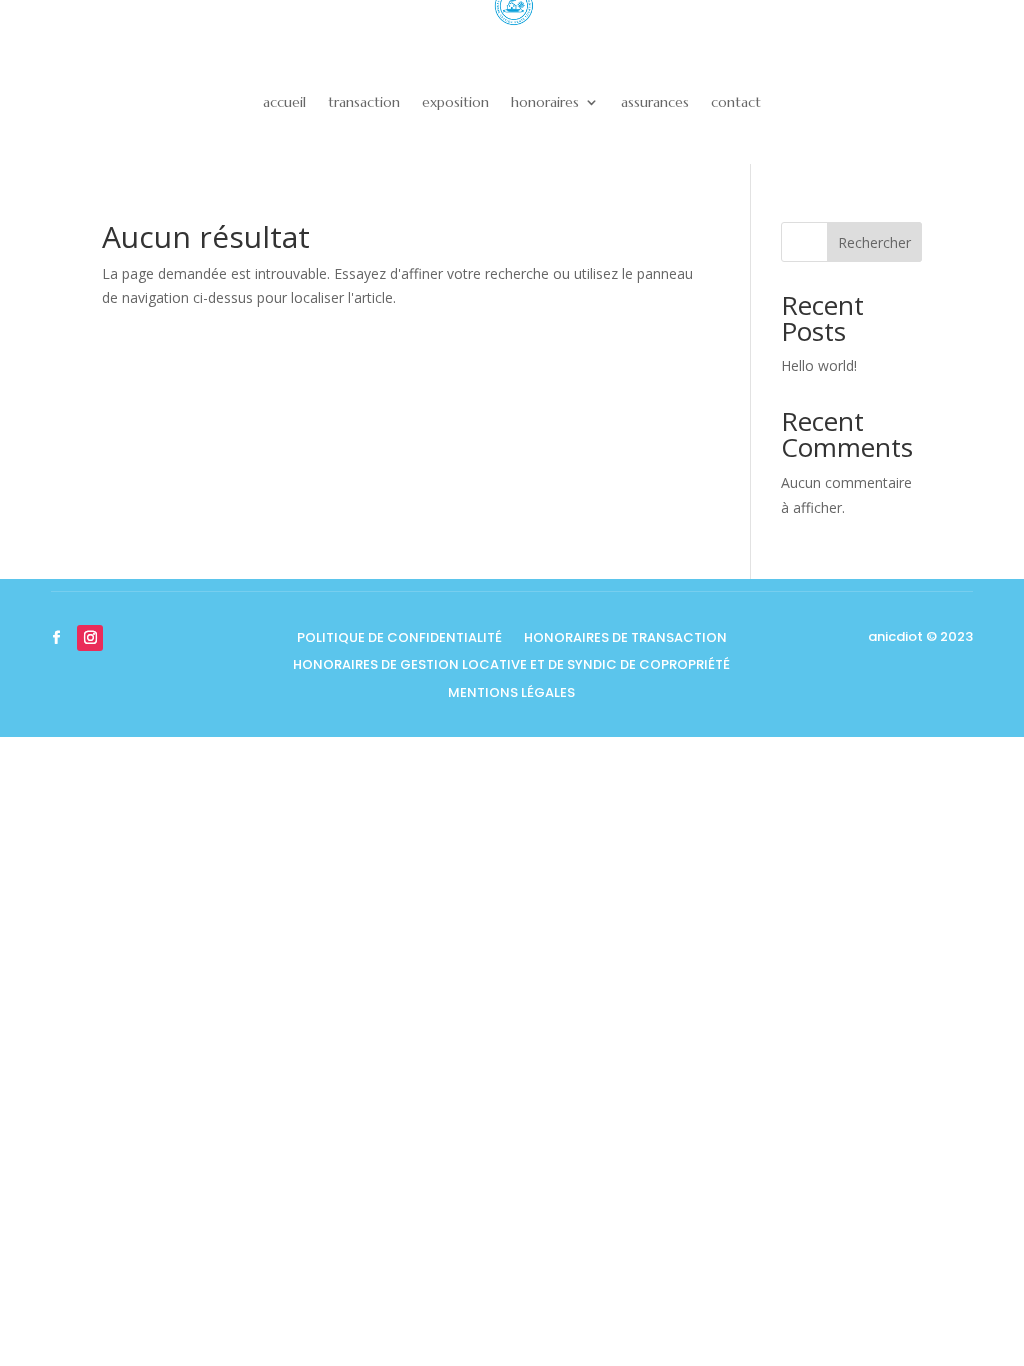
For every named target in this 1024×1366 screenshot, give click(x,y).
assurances (655, 102)
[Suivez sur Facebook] (56, 638)
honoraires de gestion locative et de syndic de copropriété (511, 666)
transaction (364, 102)
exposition (455, 102)
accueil (284, 102)
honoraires (545, 102)
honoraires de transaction (625, 639)
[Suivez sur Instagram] (90, 638)
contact (736, 102)
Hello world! (819, 365)
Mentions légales (511, 694)
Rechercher (874, 242)
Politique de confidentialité (399, 639)
